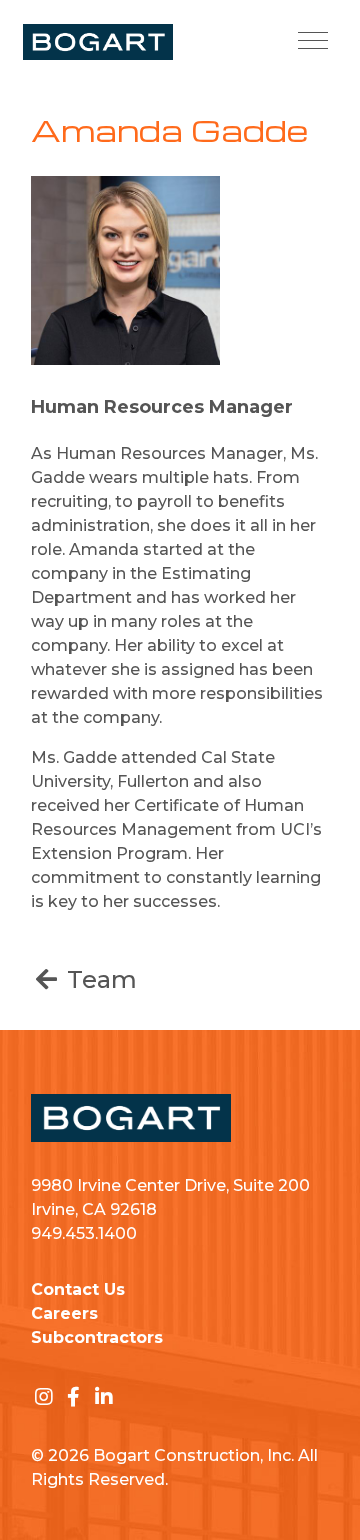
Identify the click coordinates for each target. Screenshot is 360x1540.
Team (99, 979)
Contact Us (78, 1289)
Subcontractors (97, 1337)
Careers (64, 1313)
